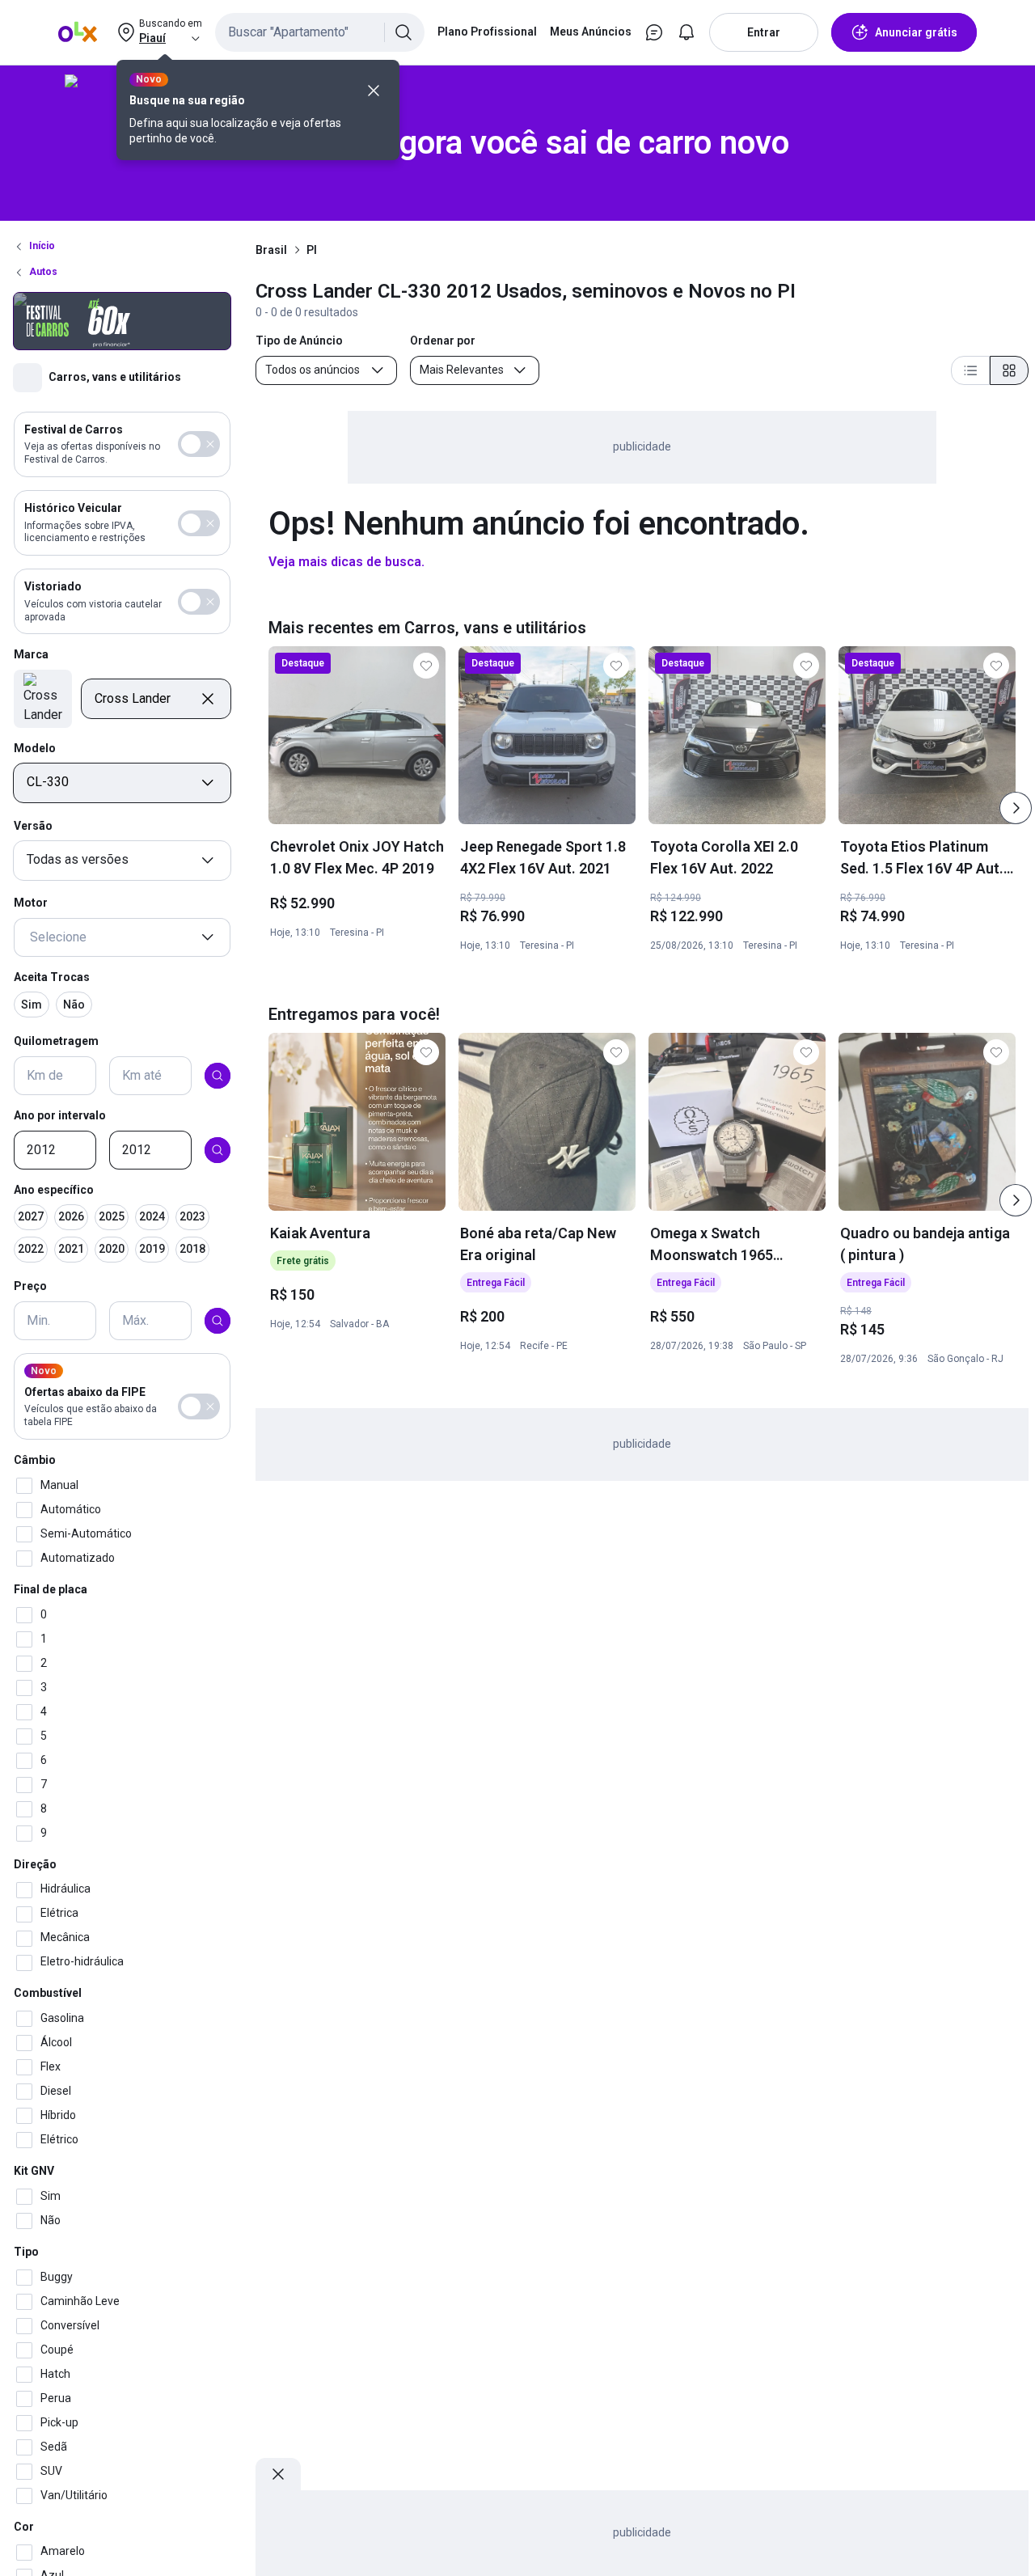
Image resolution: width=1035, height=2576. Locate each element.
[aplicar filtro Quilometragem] (218, 1076)
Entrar (764, 32)
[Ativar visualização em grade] (1009, 370)
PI (312, 250)
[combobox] (320, 32)
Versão (33, 826)
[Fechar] (374, 91)
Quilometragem (56, 1042)
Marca (31, 655)
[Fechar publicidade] (278, 2474)
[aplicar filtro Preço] (218, 1321)
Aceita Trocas (52, 977)
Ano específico (54, 1190)
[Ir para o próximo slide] (1016, 808)
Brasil (271, 250)
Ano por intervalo (60, 1115)
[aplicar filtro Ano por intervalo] (218, 1150)
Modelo (35, 748)
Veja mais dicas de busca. (346, 562)
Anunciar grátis (916, 32)
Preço (30, 1287)
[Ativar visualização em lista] (970, 370)
